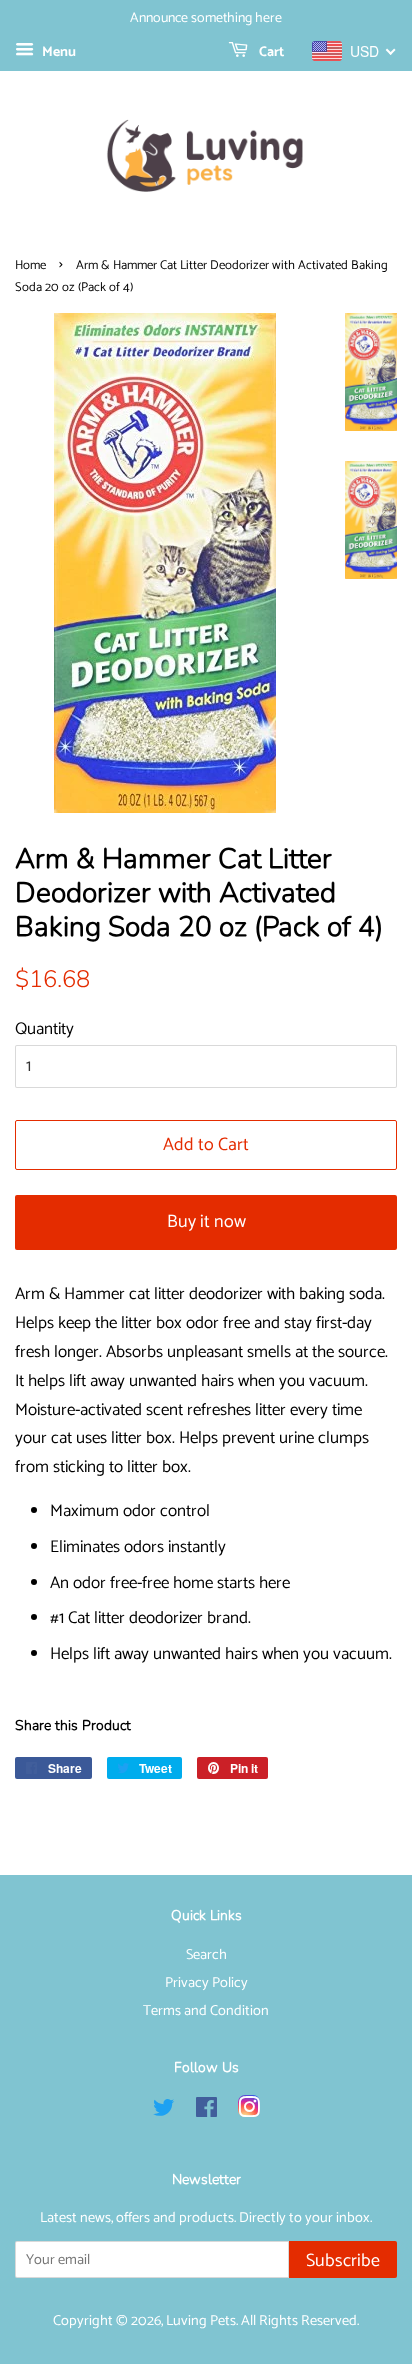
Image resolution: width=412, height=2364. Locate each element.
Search (206, 1955)
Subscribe (343, 2261)
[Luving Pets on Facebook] (206, 2112)
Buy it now (206, 1222)
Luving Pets (201, 2321)
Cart (270, 52)
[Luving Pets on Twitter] (164, 2112)
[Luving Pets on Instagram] (249, 2112)
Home (30, 265)
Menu (57, 52)
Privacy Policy (206, 1983)
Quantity (44, 1029)
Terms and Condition (206, 2011)
